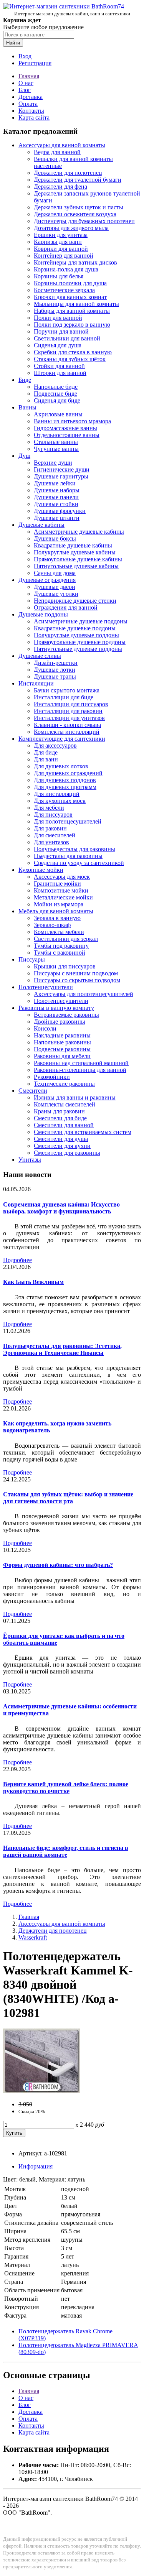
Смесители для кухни (62, 1146)
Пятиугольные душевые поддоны (78, 649)
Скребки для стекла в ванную (73, 352)
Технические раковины (64, 1084)
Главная (29, 76)
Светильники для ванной (67, 338)
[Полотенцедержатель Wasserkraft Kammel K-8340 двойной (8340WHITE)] (41, 2091)
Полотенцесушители (46, 987)
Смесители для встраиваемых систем (83, 1132)
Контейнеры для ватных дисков (75, 262)
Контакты (31, 111)
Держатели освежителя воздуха (75, 214)
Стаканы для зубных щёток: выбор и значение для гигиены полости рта (68, 1498)
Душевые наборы (57, 490)
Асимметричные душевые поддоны (81, 621)
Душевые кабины (41, 525)
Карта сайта (34, 118)
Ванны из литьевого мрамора (72, 421)
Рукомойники (52, 1077)
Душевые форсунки (60, 511)
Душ (24, 456)
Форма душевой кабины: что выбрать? (58, 1565)
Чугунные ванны (56, 449)
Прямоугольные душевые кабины (78, 559)
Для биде (46, 752)
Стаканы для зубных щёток (70, 359)
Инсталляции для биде (64, 697)
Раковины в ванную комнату (56, 1008)
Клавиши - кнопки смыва (67, 725)
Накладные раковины (62, 1035)
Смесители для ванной (64, 1125)
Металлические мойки (63, 897)
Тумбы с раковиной (60, 953)
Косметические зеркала (64, 290)
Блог (25, 90)
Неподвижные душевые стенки (75, 601)
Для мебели (49, 808)
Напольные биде (56, 387)
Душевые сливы (40, 656)
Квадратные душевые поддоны (75, 628)
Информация (36, 2166)
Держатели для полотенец (68, 173)
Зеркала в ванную (57, 918)
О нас (26, 83)
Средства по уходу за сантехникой (79, 863)
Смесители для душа (61, 1139)
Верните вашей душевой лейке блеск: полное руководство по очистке (66, 1788)
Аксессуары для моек (62, 877)
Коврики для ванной (61, 249)
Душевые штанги (57, 518)
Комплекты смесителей (65, 1104)
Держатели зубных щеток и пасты (79, 207)
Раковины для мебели (62, 1056)
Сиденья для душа (58, 345)
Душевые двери (55, 587)
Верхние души (53, 463)
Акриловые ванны (58, 414)
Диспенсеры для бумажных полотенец (84, 221)
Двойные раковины (60, 1022)
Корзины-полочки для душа (70, 283)
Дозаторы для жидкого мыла (71, 228)
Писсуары (32, 959)
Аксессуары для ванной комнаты (62, 145)
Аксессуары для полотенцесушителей (84, 994)
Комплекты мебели (59, 932)
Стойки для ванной (59, 366)
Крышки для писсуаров (65, 966)
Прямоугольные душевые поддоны (80, 642)
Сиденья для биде (57, 400)
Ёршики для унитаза (61, 235)
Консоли (45, 1028)
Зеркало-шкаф (52, 925)
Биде (25, 380)
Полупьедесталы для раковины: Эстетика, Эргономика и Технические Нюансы (62, 1349)
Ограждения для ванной (66, 607)
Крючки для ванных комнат (70, 297)
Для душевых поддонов (65, 780)
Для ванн (46, 759)
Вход (25, 56)
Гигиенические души (62, 469)
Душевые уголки (56, 594)
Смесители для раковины (67, 1153)
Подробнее (17, 1260)
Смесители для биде (60, 1118)
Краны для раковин (59, 1111)
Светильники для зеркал (66, 939)
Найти (13, 43)
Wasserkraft (33, 1937)
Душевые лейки (55, 483)
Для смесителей (55, 835)
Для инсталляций (57, 794)
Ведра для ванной (57, 152)
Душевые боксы (55, 538)
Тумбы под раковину (61, 946)
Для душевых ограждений (68, 773)
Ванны (27, 407)
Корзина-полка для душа (66, 269)
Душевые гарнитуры (61, 476)
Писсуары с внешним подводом (76, 973)
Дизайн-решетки (56, 663)
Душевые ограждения (47, 580)
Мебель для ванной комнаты (56, 911)
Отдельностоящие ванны (67, 435)
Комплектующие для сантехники (62, 739)
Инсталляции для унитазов (69, 718)
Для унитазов (51, 842)
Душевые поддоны (43, 614)
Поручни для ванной (61, 331)
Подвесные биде (55, 394)
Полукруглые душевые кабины (75, 552)
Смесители (33, 1091)
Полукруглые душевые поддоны (76, 635)
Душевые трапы (55, 676)
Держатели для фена (60, 187)
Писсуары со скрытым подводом (77, 980)
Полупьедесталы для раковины (74, 849)
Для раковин (50, 828)
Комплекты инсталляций (67, 732)
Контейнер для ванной (64, 256)
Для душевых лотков (61, 766)
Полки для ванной (58, 318)
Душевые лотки (55, 670)
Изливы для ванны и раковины (75, 1097)
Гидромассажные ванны (65, 428)
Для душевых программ (65, 787)
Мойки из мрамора (59, 904)
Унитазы (30, 1160)
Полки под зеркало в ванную (72, 325)
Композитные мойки (61, 890)
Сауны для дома (55, 573)
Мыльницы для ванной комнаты (76, 304)
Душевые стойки (56, 504)
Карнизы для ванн (58, 242)
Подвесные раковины (62, 1049)
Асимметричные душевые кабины (79, 532)
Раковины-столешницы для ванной (80, 1070)
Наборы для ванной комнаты (72, 311)
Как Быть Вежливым (33, 1282)
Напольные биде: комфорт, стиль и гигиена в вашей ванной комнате (66, 1851)
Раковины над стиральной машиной (81, 1063)
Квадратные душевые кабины (73, 545)
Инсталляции (36, 683)
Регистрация (35, 63)
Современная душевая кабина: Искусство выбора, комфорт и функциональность (61, 1208)
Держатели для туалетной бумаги (78, 180)
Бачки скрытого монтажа (67, 690)
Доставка (31, 97)
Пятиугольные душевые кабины (76, 566)
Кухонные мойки (41, 870)
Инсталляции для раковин (68, 711)
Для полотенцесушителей (68, 821)
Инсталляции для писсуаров (71, 704)
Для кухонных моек (60, 801)
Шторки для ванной (60, 373)
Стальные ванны (56, 442)
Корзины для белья (59, 276)
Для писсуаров (53, 815)
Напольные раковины (62, 1042)
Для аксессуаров (55, 746)
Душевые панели (56, 497)
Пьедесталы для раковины (68, 856)
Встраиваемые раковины (66, 1015)
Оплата (28, 104)
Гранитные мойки (57, 884)
